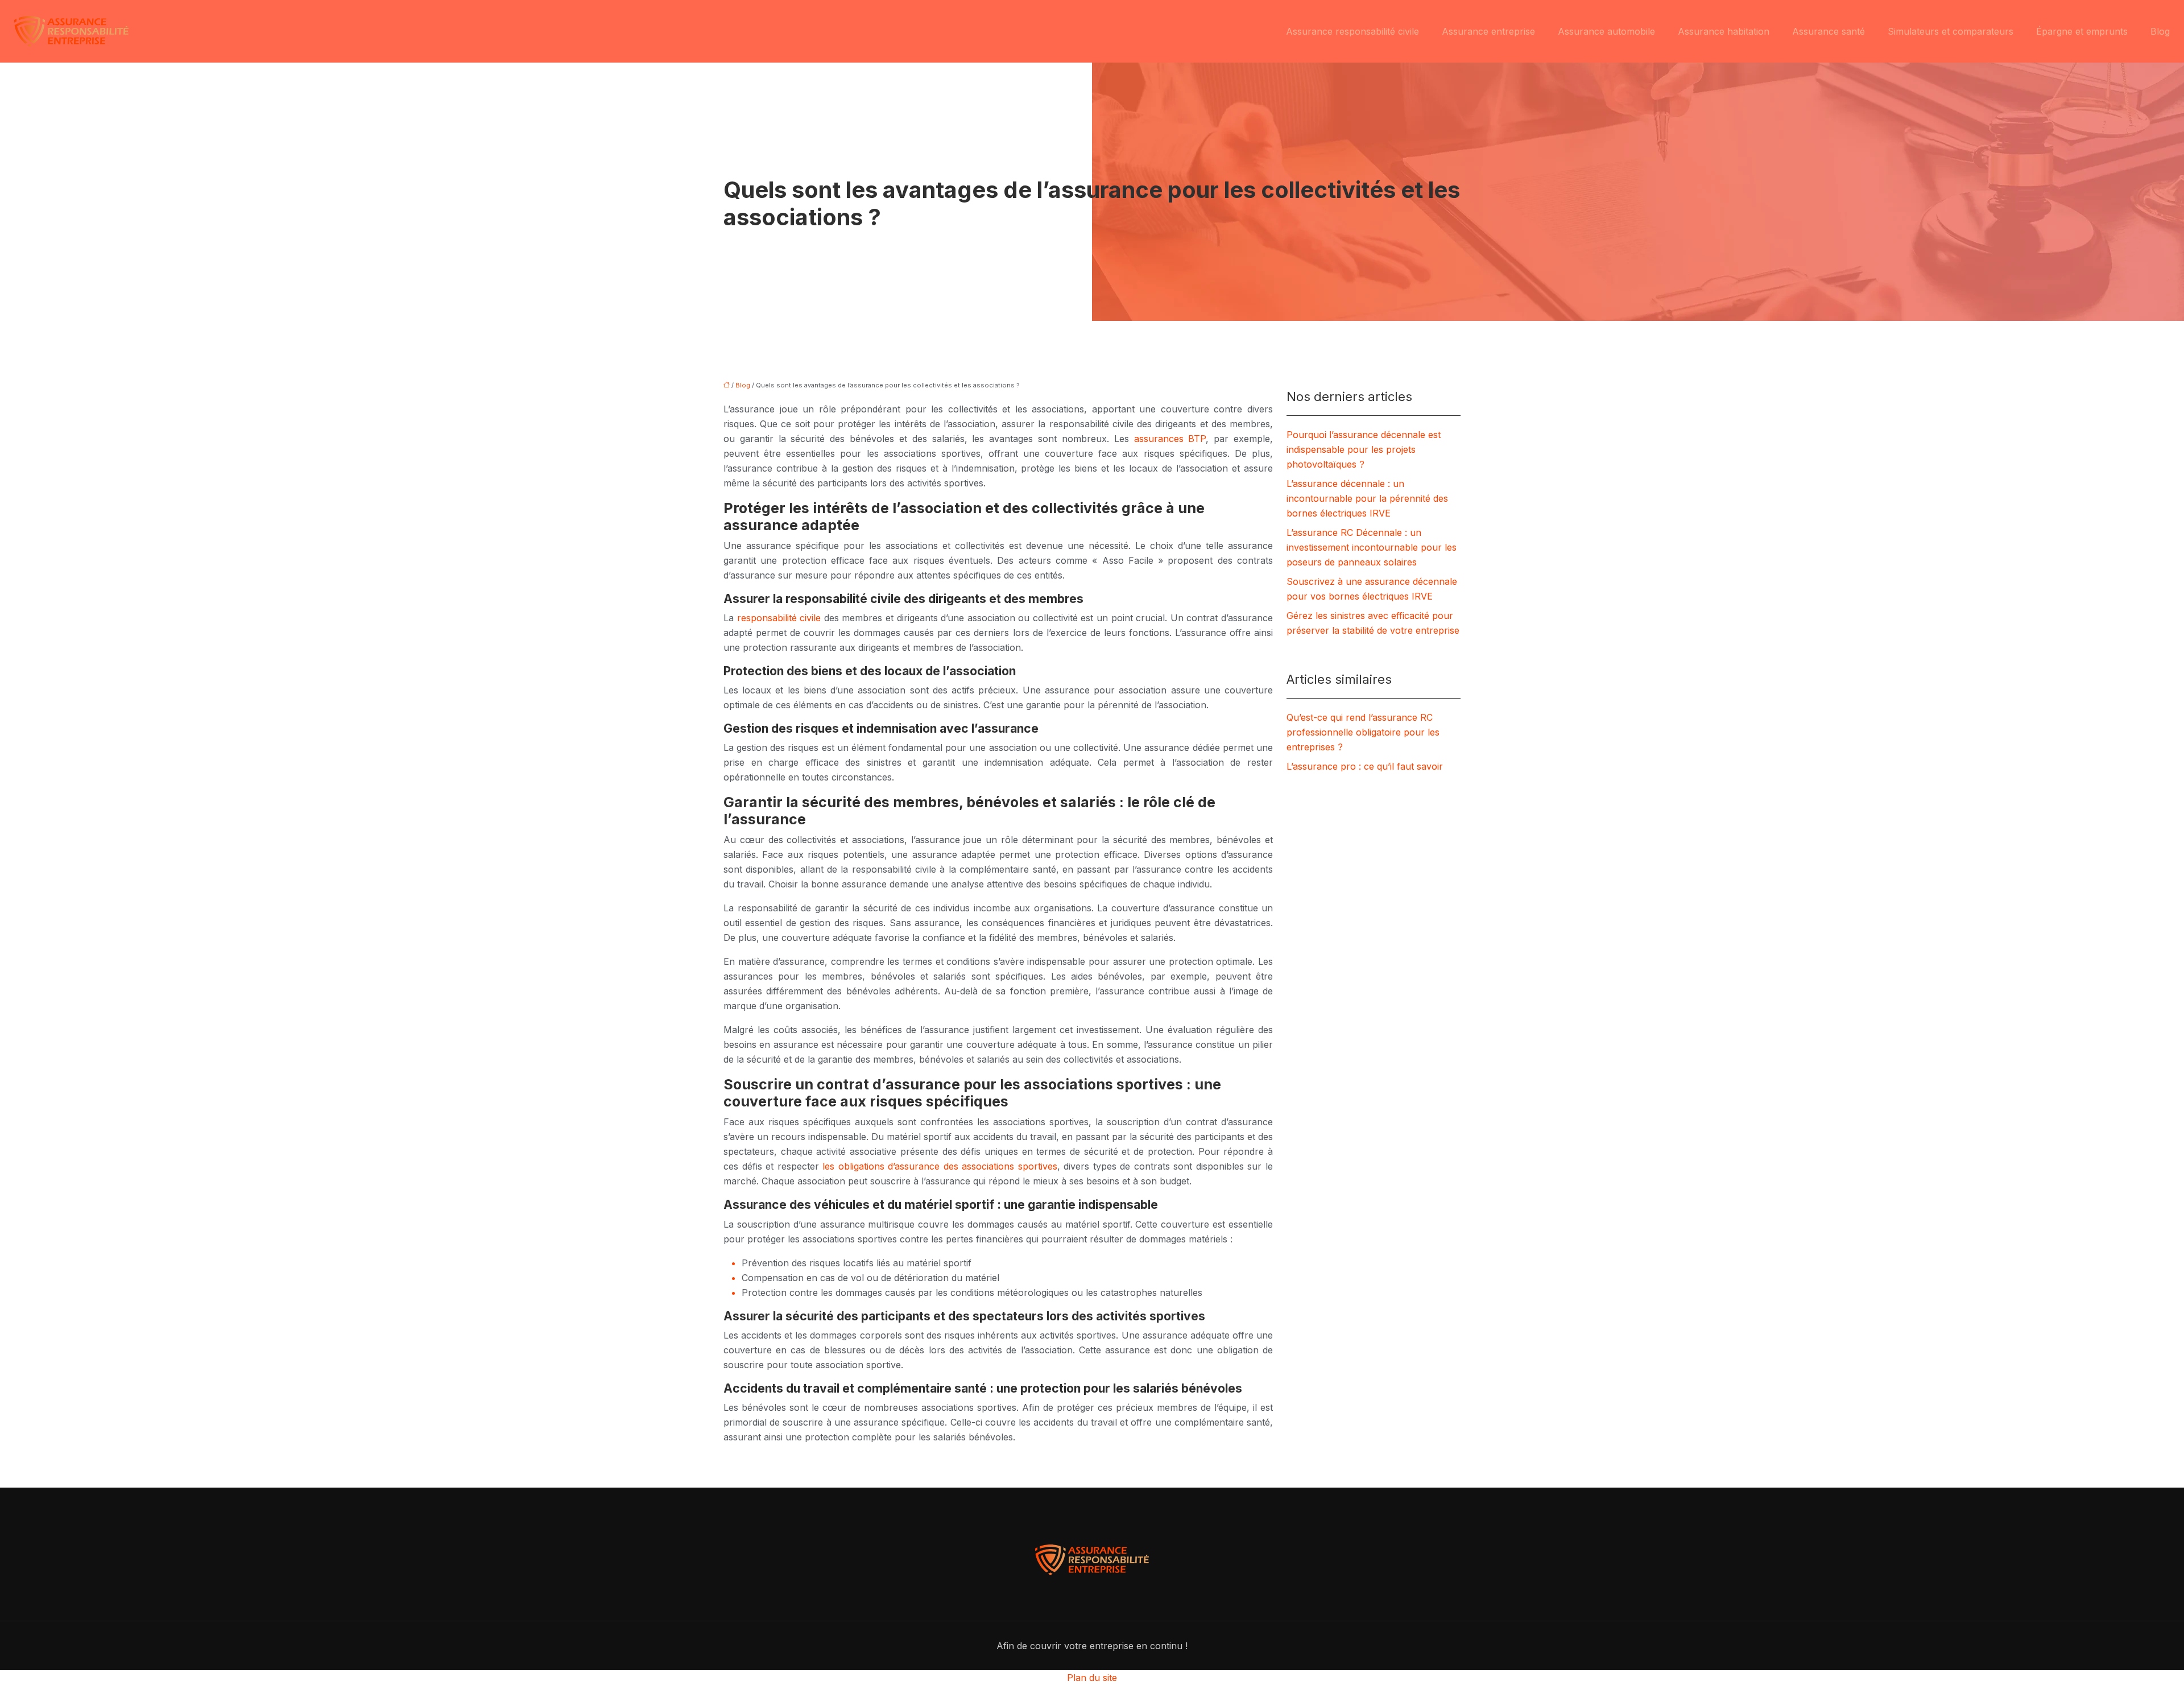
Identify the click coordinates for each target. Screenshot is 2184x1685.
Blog (2160, 31)
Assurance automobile (1606, 31)
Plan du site (1092, 1678)
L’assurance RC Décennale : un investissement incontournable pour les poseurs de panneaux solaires (1372, 547)
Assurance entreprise (1488, 31)
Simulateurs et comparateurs (1951, 31)
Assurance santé (1829, 31)
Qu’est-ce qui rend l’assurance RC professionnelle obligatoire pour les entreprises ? (1363, 732)
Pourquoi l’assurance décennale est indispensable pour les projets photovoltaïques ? (1364, 449)
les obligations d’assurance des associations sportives (940, 1166)
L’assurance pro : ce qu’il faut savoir (1365, 766)
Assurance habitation (1724, 31)
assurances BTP (1170, 439)
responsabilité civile (779, 618)
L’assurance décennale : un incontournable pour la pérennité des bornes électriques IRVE (1367, 498)
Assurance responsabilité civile (1352, 31)
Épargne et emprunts (2082, 31)
